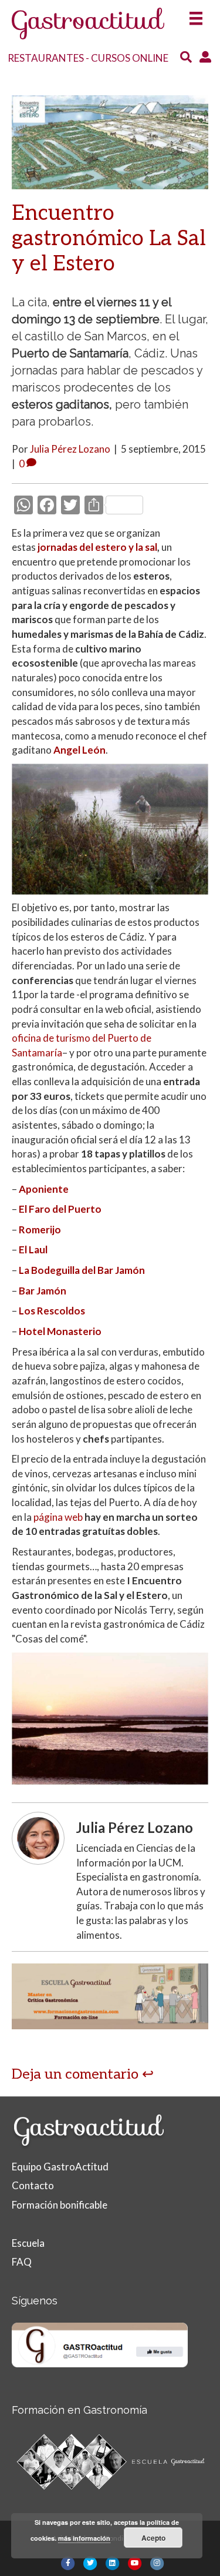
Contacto (33, 2185)
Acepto (153, 2538)
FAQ (22, 2262)
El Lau (32, 1249)
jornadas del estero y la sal (97, 547)
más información (84, 2538)
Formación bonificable (60, 2205)
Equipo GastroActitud (60, 2167)
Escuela (28, 2243)
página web (58, 1517)
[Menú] (196, 15)
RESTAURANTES (46, 58)
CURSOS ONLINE (130, 58)
